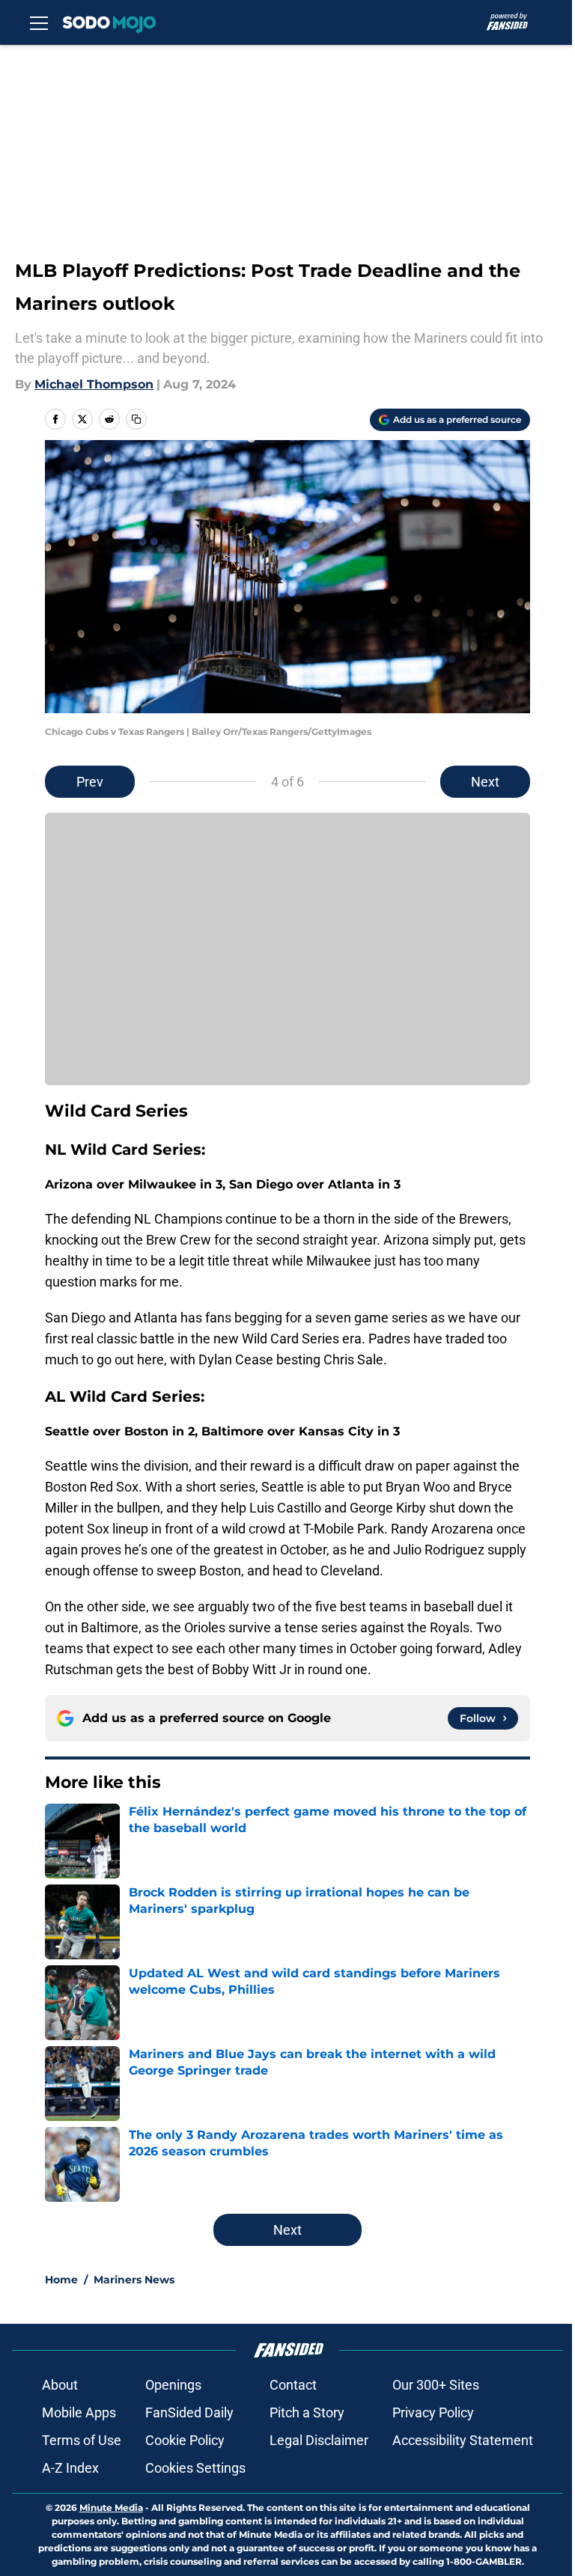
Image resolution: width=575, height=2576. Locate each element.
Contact (293, 2385)
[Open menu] (39, 22)
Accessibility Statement (463, 2440)
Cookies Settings (195, 2468)
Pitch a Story (307, 2412)
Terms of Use (82, 2440)
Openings (173, 2385)
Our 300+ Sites (436, 2385)
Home (61, 2280)
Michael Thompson (94, 384)
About (60, 2385)
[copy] (136, 419)
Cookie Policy (185, 2440)
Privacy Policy (433, 2412)
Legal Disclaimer (319, 2440)
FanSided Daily (189, 2412)
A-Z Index (70, 2468)
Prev (90, 782)
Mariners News (134, 2280)
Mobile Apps (79, 2412)
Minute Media (111, 2508)
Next (485, 782)
